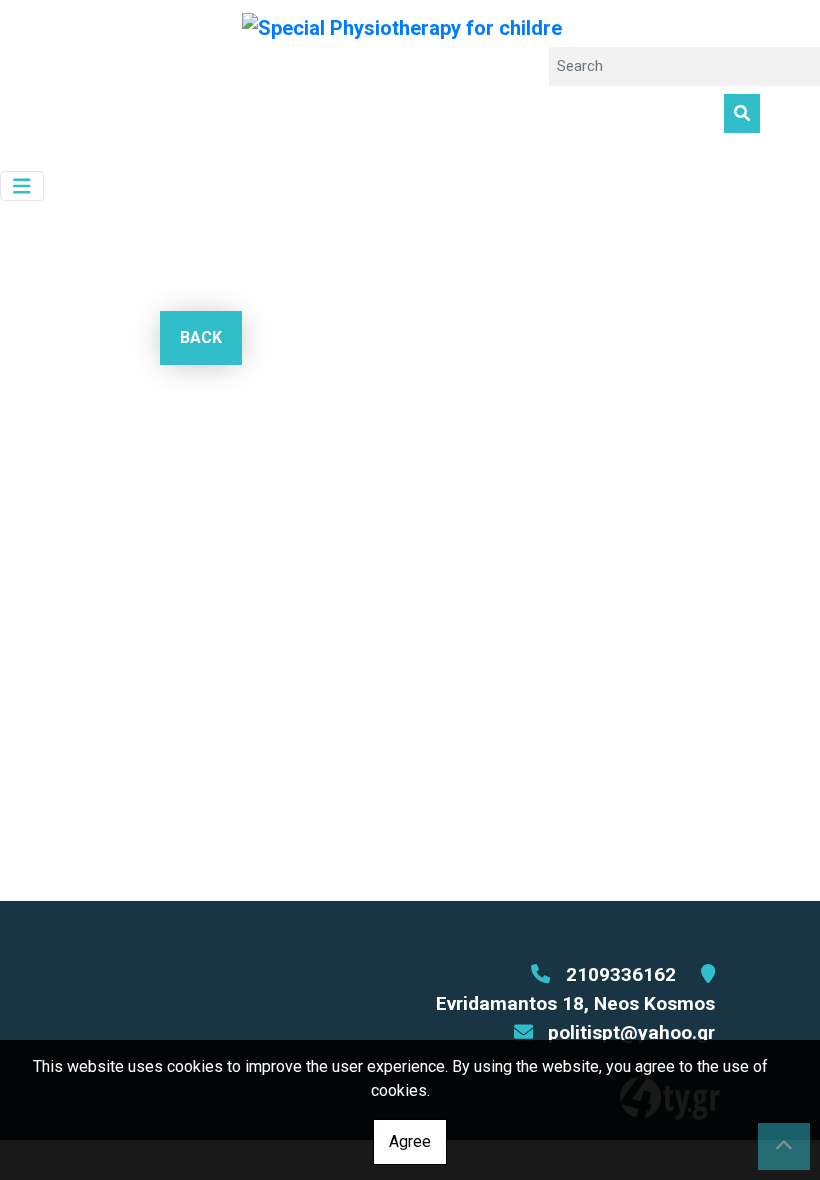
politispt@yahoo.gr (631, 1032)
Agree (410, 1141)
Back (201, 337)
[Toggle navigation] (22, 186)
